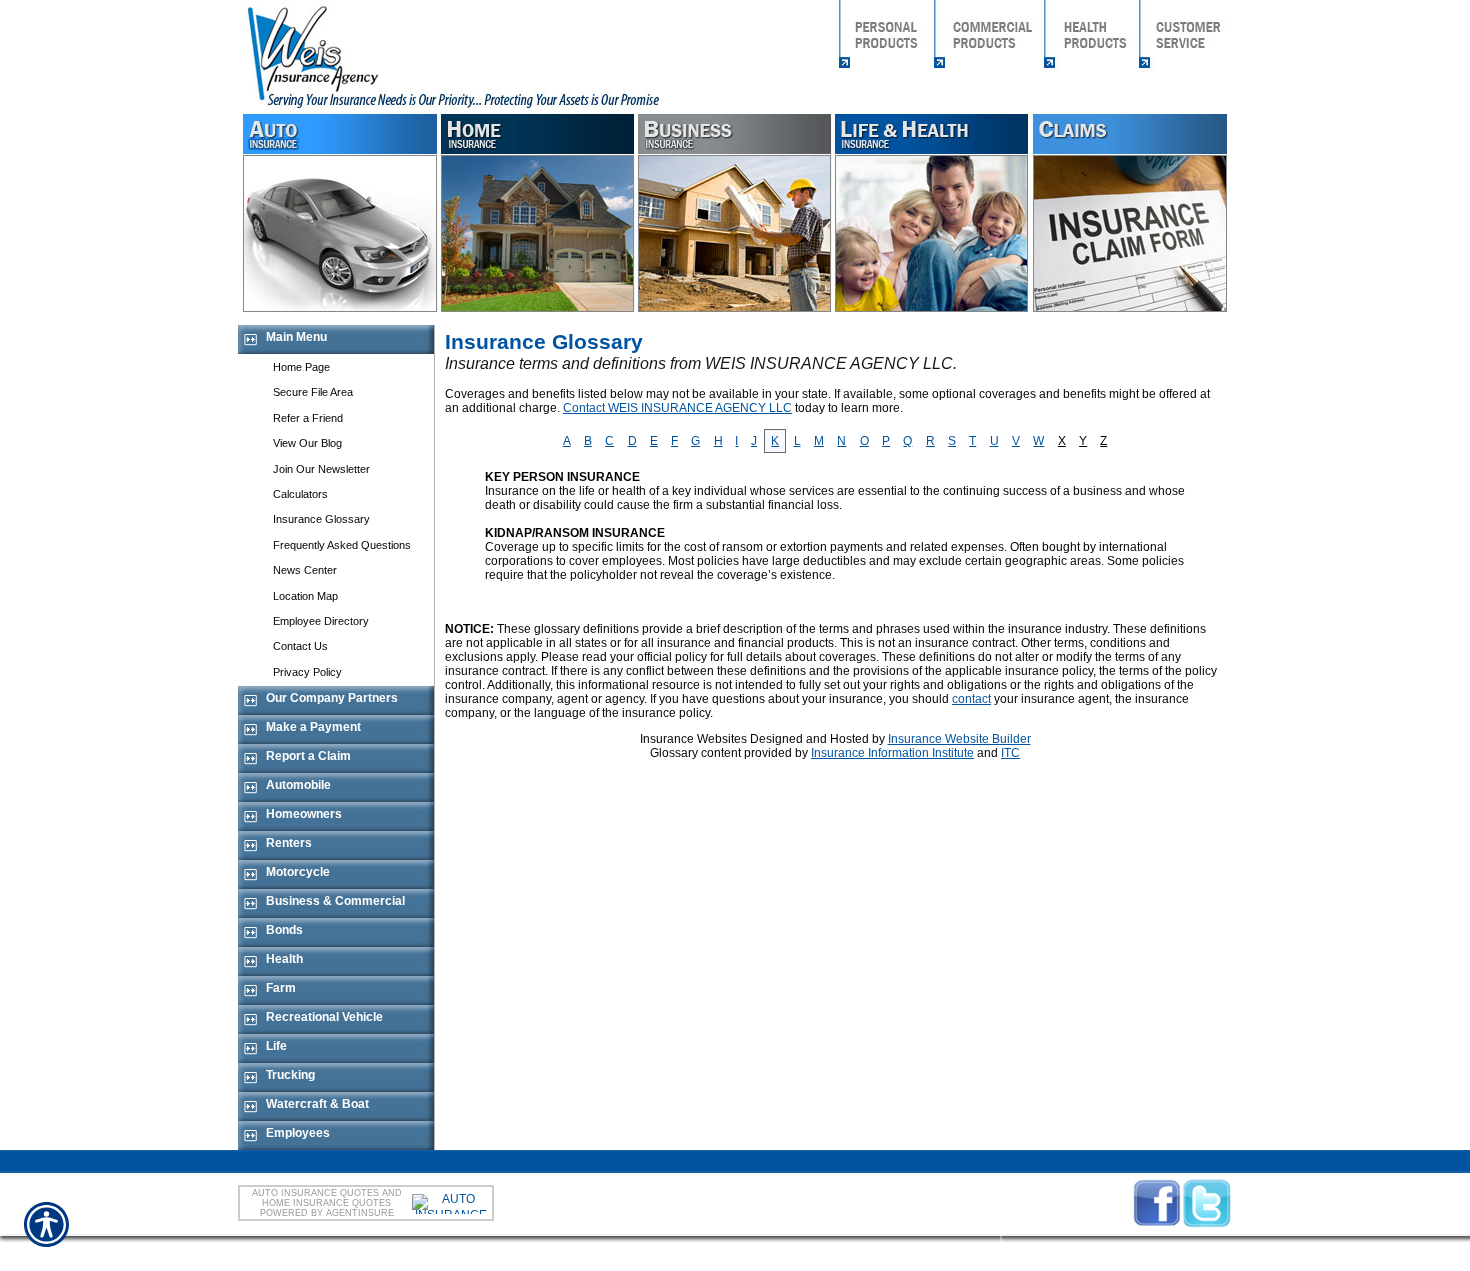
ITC (1010, 753)
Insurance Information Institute (892, 753)
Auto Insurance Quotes (315, 1193)
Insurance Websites (693, 739)
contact (971, 699)
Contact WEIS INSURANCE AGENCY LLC (677, 408)
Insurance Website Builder (959, 739)
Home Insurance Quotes (326, 1203)
